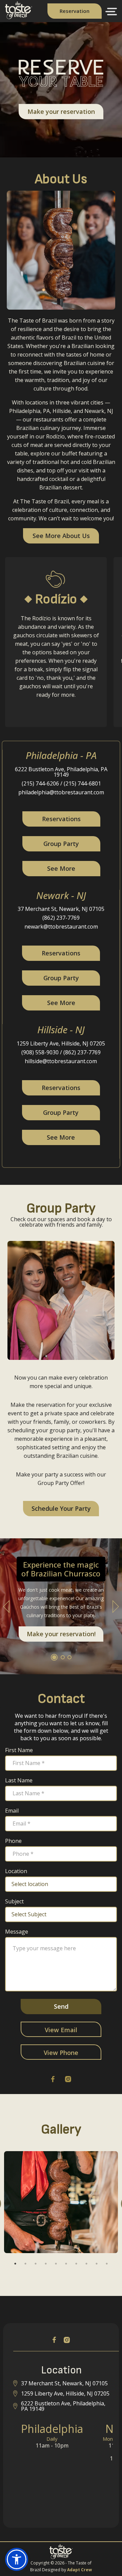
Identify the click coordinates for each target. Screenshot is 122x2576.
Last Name (19, 1780)
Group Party (61, 844)
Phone (13, 1841)
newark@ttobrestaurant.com (61, 927)
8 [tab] (86, 2264)
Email (12, 1811)
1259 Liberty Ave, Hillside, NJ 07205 (61, 1043)
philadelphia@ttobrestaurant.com (61, 792)
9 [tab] (97, 2264)
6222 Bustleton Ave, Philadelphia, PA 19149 (61, 772)
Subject (14, 1901)
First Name (19, 1750)
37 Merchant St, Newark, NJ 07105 (61, 909)
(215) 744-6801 (82, 783)
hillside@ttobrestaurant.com (61, 1061)
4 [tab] (46, 2264)
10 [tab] (107, 2264)
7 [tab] (76, 2264)
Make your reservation (61, 111)
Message (17, 1932)
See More (61, 868)
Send (61, 2006)
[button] (110, 12)
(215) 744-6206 (40, 783)
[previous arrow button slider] (6, 1606)
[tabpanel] (61, 2202)
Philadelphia (52, 2429)
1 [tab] (15, 2264)
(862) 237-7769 (61, 918)
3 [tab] (36, 2264)
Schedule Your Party (61, 1508)
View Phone (61, 2053)
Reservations (61, 819)
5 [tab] (56, 2264)
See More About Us (61, 536)
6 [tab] (66, 2264)
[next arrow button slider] (116, 1606)
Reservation (75, 11)
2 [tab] (25, 2264)
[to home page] (16, 17)
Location (16, 1871)
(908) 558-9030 (40, 1052)
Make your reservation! (61, 1634)
